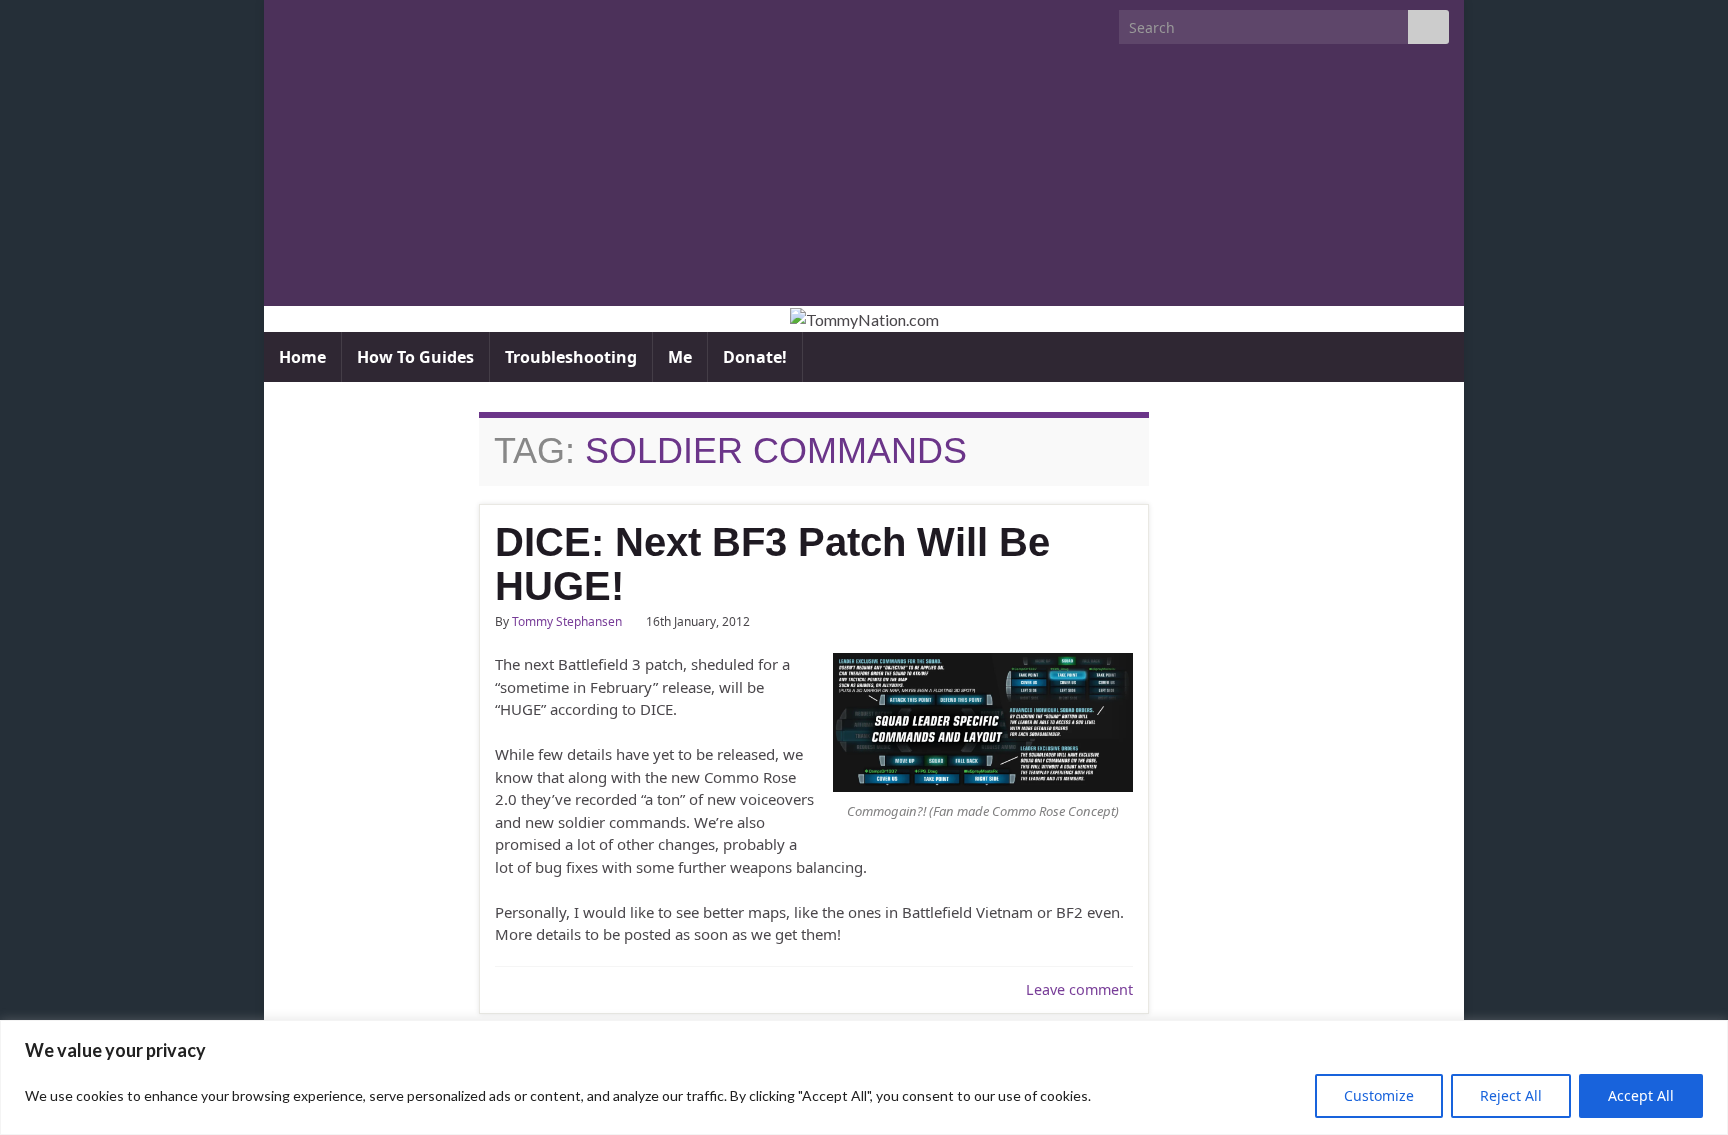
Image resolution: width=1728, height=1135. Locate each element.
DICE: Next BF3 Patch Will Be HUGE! (772, 564)
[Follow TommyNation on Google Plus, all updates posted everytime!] (365, 21)
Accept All (1641, 1095)
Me (680, 357)
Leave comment (1079, 989)
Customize (1379, 1095)
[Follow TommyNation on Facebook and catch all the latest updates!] (397, 21)
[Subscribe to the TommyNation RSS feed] (288, 21)
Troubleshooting (571, 357)
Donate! (755, 357)
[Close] (1707, 1037)
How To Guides (415, 357)
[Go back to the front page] (864, 319)
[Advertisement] (864, 184)
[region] (864, 1077)
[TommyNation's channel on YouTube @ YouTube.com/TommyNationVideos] (320, 21)
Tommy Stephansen (567, 621)
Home (302, 357)
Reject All (1511, 1095)
